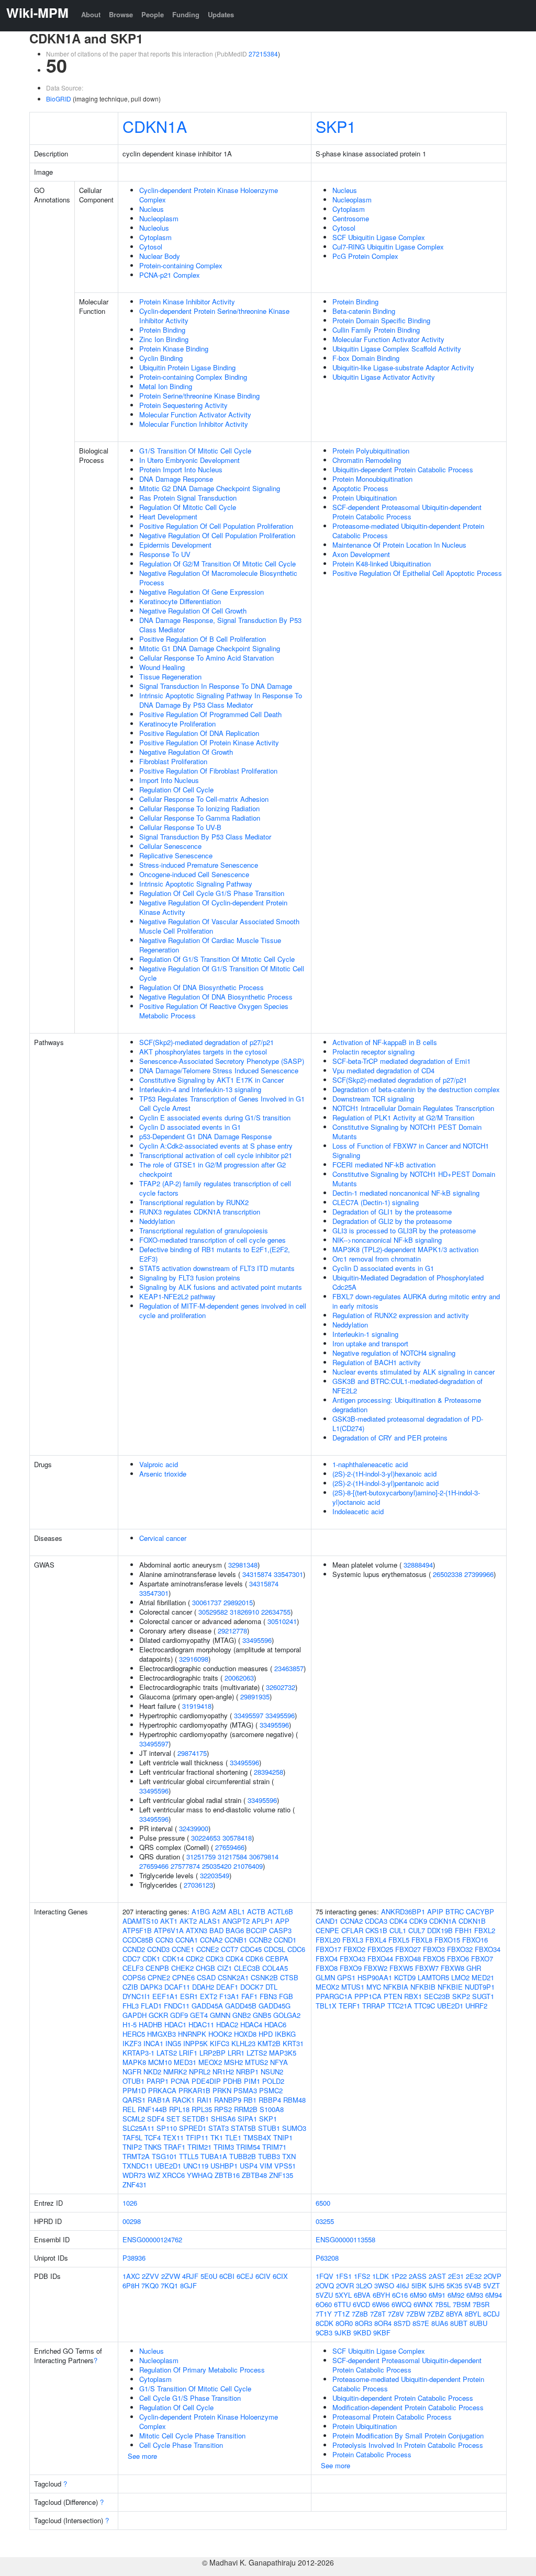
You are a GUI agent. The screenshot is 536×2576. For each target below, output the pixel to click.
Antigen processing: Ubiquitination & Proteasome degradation (407, 1405)
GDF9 (179, 2015)
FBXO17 (328, 1949)
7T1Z (342, 2314)
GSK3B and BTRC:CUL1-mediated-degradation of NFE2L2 (407, 1386)
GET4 (199, 2015)
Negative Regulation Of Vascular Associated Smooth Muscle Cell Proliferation (219, 926)
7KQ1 (169, 2285)
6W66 (381, 2304)
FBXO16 (475, 1940)
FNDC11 (177, 2006)
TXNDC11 (138, 2166)
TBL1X (326, 2006)
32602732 (281, 1687)
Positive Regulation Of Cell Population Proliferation (216, 526)
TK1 (217, 2137)
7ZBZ (435, 2314)
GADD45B (241, 2006)
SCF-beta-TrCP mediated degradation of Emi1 (401, 1061)
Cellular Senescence (170, 846)
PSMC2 (271, 2090)
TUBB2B (243, 2156)
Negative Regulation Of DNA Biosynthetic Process (216, 997)
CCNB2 (260, 1940)
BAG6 (235, 1930)
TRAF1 (175, 2147)
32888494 (418, 1565)
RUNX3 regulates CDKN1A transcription (200, 1212)
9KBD (362, 2333)
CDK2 (195, 1959)
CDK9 (418, 1921)
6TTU (342, 2304)
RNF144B (152, 2109)
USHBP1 (224, 2166)
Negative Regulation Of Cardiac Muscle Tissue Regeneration (210, 945)
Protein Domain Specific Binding (381, 320)
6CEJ (245, 2276)
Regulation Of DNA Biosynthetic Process (202, 987)
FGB (286, 1996)
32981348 (243, 1565)
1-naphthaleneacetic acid (370, 1464)
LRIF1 (188, 2053)
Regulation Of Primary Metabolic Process (202, 2370)
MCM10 (160, 2062)
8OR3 (364, 2323)
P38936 (134, 2258)
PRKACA (162, 2090)
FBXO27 (408, 1949)
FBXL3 (353, 1940)
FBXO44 (380, 1959)
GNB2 (242, 2015)
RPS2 (223, 2109)
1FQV (325, 2276)
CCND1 (285, 1940)
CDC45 (251, 1949)
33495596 (257, 1640)
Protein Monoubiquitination (372, 479)
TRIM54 (248, 2147)
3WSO (384, 2285)
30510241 (282, 1621)
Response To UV (165, 554)
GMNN (220, 2015)
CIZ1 (225, 1968)
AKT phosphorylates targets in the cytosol (203, 1052)
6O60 (324, 2304)
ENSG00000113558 (345, 2239)
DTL (271, 1987)
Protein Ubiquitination (365, 498)
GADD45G (275, 2006)
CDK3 (215, 1959)
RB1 (250, 2100)
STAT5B (243, 2128)
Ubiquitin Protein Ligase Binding (187, 367)
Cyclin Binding (161, 358)
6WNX (423, 2304)
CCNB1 (236, 1940)
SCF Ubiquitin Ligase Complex (379, 237)
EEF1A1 (165, 1996)
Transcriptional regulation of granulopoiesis (204, 1230)
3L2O (364, 2285)
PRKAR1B (194, 2090)
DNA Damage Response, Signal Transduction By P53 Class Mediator (220, 625)
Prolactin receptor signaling (373, 1052)
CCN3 (164, 1940)
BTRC (455, 1911)
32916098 (194, 1659)
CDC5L (275, 1949)
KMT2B (269, 2043)
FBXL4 (376, 1940)
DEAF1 (227, 1987)
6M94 (494, 2295)
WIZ (154, 2175)
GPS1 (346, 1977)
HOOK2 (220, 2034)
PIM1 (252, 2081)
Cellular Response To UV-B (180, 827)
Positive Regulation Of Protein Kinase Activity (209, 742)
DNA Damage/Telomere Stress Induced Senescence (219, 1070)
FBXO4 (327, 1959)
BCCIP (256, 1930)
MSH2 (233, 2062)
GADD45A (207, 2006)
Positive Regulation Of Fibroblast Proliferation (208, 771)
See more (142, 2456)
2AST (437, 2276)
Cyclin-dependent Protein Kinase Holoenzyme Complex (209, 195)
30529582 (213, 1612)
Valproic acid (159, 1464)
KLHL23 (243, 2043)
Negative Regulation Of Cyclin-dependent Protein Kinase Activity (213, 907)
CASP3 (280, 1930)
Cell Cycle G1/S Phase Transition (190, 2398)
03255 (325, 2221)
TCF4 (153, 2137)
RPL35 (202, 2109)
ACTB (256, 1911)
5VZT (492, 2285)
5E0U (209, 2276)
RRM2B (246, 2109)
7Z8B (360, 2314)
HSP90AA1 (375, 1977)
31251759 (201, 1857)
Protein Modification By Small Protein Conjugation (408, 2436)
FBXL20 (328, 1940)
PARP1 (158, 2081)
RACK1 (183, 2100)
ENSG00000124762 (152, 2239)
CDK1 (151, 1959)
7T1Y (324, 2314)
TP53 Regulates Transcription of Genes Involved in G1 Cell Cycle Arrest (222, 1103)
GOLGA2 (287, 2015)
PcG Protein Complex (365, 256)
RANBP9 (228, 2100)
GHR (474, 1968)
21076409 (248, 1866)
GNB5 (262, 2015)
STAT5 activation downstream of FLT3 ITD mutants (217, 1268)
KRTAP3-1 (138, 2053)
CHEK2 (182, 1968)
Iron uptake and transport (370, 1343)
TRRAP (374, 2006)
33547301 (288, 1574)
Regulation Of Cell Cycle (176, 790)
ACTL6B (280, 1911)
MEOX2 (210, 2062)
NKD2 (152, 2072)
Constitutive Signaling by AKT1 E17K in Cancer (211, 1080)
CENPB (157, 1968)
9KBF (382, 2333)
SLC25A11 (138, 2128)
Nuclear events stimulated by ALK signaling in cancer (414, 1372)
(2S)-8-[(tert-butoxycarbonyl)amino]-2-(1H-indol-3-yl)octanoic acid (406, 1497)
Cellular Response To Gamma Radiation (200, 818)
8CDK (325, 2323)
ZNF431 (135, 2185)
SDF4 (156, 2119)
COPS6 (134, 1977)
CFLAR (352, 1930)
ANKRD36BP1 (403, 1911)
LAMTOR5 (433, 1977)
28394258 (269, 1772)
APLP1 (263, 1921)
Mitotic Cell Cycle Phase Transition (192, 2436)
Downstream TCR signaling (373, 1099)
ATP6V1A (169, 1930)
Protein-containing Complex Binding (193, 377)
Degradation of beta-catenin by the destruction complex (416, 1089)
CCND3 (158, 1949)
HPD (266, 2034)
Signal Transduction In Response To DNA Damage (216, 686)
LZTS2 (257, 2053)
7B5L (443, 2304)
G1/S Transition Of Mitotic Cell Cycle (195, 451)
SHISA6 (223, 2119)
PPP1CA (368, 1996)
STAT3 (219, 2128)
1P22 (399, 2276)
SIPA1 (247, 2119)
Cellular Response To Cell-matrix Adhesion (204, 799)
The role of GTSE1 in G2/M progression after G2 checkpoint (213, 1169)
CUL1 (398, 1930)
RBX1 (413, 1996)
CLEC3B (247, 1968)
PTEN (393, 1996)
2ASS (418, 2276)
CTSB (289, 1977)
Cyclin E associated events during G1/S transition (215, 1117)
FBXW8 (453, 1968)
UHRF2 (476, 2006)
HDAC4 (251, 2024)
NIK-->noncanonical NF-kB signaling (387, 1240)
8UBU (478, 2323)
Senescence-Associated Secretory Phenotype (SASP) (222, 1061)
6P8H (131, 2285)
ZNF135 (281, 2175)
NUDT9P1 (480, 1987)
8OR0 (344, 2323)
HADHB (150, 2024)
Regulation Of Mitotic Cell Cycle (188, 507)
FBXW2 (376, 1968)
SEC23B (437, 1996)
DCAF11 (177, 1987)
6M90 (418, 2295)
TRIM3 (224, 2147)
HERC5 (134, 2034)
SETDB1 (196, 2119)
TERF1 (349, 2006)
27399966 (479, 1574)
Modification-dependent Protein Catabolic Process (408, 2407)
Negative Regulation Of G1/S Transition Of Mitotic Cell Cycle (222, 973)
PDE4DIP (206, 2081)
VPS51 (285, 2166)
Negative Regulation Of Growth (186, 752)
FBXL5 (399, 1940)
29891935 (255, 1696)
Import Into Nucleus (169, 780)
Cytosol (151, 247)
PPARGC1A (334, 1996)
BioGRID (59, 99)
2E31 (456, 2276)
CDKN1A (155, 126)
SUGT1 (483, 1996)
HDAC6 (275, 2024)
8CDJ (492, 2314)
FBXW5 (401, 1968)
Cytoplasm (155, 237)
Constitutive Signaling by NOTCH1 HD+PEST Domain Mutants (414, 1179)
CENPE (327, 1930)
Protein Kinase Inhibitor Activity (187, 302)
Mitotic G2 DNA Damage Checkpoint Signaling (210, 488)
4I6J (403, 2285)
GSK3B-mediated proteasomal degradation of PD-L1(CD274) (408, 1423)
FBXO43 (353, 1959)
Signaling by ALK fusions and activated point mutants (221, 1287)
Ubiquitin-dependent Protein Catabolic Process (403, 469)
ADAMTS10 (140, 1921)
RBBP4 (270, 2100)
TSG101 (164, 2156)
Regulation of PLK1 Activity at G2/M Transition (403, 1117)
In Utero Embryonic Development (189, 460)
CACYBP (480, 1911)
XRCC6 (174, 2175)
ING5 (173, 2043)
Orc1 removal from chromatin (377, 1259)
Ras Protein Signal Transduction (188, 498)
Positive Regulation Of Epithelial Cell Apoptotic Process (417, 573)
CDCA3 (376, 1921)
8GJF (188, 2285)
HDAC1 (175, 2024)
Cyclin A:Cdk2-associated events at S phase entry (216, 1146)
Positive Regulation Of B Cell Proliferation (203, 639)
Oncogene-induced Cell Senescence (194, 874)
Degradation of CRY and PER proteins (390, 1438)
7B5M (462, 2304)
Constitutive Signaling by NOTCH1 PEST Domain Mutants (407, 1132)
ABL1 (237, 1911)
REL (129, 2109)
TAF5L (132, 2137)
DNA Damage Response (176, 479)
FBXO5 (434, 1959)
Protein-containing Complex (181, 265)
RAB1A (159, 2100)
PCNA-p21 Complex (170, 275)
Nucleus (152, 209)
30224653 (206, 1838)
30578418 (237, 1838)
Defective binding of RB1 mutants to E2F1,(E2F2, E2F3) (215, 1254)
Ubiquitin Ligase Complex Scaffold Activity (397, 349)
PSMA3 (245, 2090)
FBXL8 (422, 1940)
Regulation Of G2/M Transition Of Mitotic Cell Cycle (217, 564)
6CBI (227, 2276)
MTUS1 (353, 1987)
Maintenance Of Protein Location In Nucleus (399, 545)
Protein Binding (162, 330)
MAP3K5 (283, 2053)
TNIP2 (132, 2147)
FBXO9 (351, 1968)
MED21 (483, 1977)
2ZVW (171, 2276)
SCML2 (134, 2119)
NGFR (132, 2072)
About (91, 14)
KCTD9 (405, 1977)
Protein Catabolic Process (372, 2454)
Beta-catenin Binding (364, 311)
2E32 (474, 2276)
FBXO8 (327, 1968)
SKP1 (336, 126)
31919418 (197, 1706)
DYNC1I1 (136, 1996)
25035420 (217, 1866)
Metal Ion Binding (166, 386)
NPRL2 (200, 2072)
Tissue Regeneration (170, 677)
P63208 (327, 2258)
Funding (186, 14)
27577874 (185, 1866)
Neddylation (157, 1221)
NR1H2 (223, 2072)
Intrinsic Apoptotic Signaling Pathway (196, 884)
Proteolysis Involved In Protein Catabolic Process (408, 2445)
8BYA (454, 2314)
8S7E (421, 2323)
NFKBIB (423, 1987)
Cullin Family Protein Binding (376, 330)
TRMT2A (136, 2156)
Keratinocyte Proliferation (177, 724)
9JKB (343, 2333)
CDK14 (173, 1959)
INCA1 (153, 2043)
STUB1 (269, 2128)
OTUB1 (133, 2081)
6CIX (280, 2276)
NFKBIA (396, 1987)
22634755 (276, 1612)
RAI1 (204, 2100)
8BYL (473, 2314)
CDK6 (254, 1959)
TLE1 (233, 2137)
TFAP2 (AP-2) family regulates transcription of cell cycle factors (215, 1188)
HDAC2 (227, 2024)
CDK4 (234, 1959)
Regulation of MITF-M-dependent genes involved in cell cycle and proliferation (223, 1310)
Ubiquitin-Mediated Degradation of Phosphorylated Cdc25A (408, 1282)
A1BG (201, 1911)
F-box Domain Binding (366, 358)
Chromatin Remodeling (367, 460)
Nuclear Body (160, 256)
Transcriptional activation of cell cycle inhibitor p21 (216, 1155)
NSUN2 (272, 2072)
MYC (374, 1987)
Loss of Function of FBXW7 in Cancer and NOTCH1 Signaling (411, 1150)
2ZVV (150, 2276)
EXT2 (209, 1996)
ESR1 (189, 1996)
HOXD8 (245, 2034)
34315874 (257, 1574)
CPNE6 (183, 1977)
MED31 (185, 2062)
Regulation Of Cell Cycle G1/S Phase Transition (212, 893)
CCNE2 (208, 1949)
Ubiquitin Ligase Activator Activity (384, 377)
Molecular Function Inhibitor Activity (194, 424)
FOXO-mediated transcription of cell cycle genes (213, 1240)
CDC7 (131, 1959)
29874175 (192, 1753)
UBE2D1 (168, 2166)
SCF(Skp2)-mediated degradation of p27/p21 (206, 1042)
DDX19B (440, 1930)
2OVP (493, 2276)
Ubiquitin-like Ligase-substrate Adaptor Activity (403, 367)
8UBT (459, 2323)
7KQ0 (150, 2285)
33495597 (249, 1715)
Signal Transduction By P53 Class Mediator (205, 837)
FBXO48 (408, 1959)
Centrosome (351, 218)
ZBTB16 (227, 2175)
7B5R (481, 2304)
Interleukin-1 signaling (365, 1334)
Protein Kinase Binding (174, 349)
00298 (132, 2221)
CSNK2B (264, 1977)
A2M (219, 1911)
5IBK (419, 2285)
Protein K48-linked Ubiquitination (382, 564)
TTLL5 (189, 2156)
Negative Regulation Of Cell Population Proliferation (217, 535)
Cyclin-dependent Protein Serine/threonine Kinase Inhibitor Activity (214, 316)
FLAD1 (151, 2006)
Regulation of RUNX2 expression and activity (401, 1315)
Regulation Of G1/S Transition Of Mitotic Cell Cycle (217, 959)
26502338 (448, 1574)
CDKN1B (472, 1921)
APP (282, 1921)
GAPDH (135, 2015)
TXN (289, 2156)
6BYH (381, 2295)
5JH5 (437, 2285)
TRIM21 (199, 2147)
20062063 (239, 1678)
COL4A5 (275, 1968)
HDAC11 (201, 2024)
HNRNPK (192, 2034)
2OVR (345, 2285)
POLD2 (273, 2081)
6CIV (263, 2276)
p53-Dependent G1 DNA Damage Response (205, 1136)
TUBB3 (269, 2156)
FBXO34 (488, 1949)
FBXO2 (354, 1949)
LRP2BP (213, 2053)
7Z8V (396, 2314)
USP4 (249, 2166)
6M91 (437, 2295)
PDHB (232, 2081)
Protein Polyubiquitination (371, 451)
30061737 (207, 1602)
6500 (323, 2203)
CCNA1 (187, 1940)
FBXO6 (458, 1959)
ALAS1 (210, 1921)
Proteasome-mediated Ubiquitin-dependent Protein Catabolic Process (408, 531)
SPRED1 (193, 2128)
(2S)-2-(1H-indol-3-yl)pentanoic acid (386, 1483)
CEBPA (277, 1959)
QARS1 (134, 2100)
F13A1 (229, 1996)
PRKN (222, 2090)
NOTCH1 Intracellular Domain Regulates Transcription (413, 1108)
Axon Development (361, 554)
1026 (130, 2203)
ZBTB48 (254, 2175)
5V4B (473, 2285)
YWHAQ (200, 2175)
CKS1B (376, 1930)
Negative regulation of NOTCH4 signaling (394, 1353)
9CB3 (324, 2333)
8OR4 (383, 2323)
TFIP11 (197, 2137)
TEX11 (173, 2137)
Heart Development (168, 517)
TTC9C (425, 2006)
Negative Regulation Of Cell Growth (193, 611)
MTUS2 (256, 2062)
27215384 (263, 54)
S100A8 (272, 2109)
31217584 (232, 1857)
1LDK (381, 2276)
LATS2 (167, 2053)
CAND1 (327, 1921)
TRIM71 (274, 2147)
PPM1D (134, 2090)
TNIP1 (283, 2137)
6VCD (361, 2304)
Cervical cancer (163, 1538)
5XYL (343, 2295)
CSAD (206, 1977)
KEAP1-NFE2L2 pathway (177, 1296)
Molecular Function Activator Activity (195, 415)
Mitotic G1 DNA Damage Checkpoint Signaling (210, 648)
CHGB (205, 1968)
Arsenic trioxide (163, 1474)
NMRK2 (175, 2072)
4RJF (190, 2276)
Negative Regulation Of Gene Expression (202, 592)
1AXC (131, 2276)
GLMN (325, 1977)
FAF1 (249, 1996)
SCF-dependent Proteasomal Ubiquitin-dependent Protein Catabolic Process (407, 512)
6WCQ (401, 2304)
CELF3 (133, 1968)
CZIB (130, 1987)
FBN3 (268, 1996)
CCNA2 (211, 1940)
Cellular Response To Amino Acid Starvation (206, 658)
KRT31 (293, 2043)
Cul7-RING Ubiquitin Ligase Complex (388, 247)
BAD (216, 1930)
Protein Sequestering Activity (183, 405)
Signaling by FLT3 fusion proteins (190, 1278)
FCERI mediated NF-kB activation (384, 1165)
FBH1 (464, 1930)
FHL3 (131, 2006)
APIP (435, 1911)
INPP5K (196, 2043)
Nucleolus (154, 228)
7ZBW (416, 2314)
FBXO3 (434, 1949)
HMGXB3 (161, 2034)
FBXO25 (380, 1949)
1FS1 (344, 2276)
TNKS (153, 2147)
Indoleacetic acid (358, 1511)
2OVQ (325, 2285)
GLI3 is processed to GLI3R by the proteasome (404, 1230)
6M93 (475, 2295)
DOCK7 (252, 1987)
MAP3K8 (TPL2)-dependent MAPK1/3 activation (405, 1249)
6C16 (400, 2295)
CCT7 (230, 1949)
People (153, 14)
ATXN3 (197, 1930)
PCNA (180, 2081)
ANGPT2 (236, 1921)
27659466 (230, 1847)
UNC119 (196, 2166)
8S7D (402, 2323)
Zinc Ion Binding (164, 339)
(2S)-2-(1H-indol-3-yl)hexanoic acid (384, 1474)
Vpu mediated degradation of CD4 (383, 1070)
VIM (266, 2166)
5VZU (324, 2295)
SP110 (167, 2128)
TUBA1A (214, 2156)
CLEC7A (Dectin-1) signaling (376, 1202)
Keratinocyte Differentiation (180, 601)
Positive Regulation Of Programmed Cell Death (210, 714)
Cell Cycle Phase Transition (181, 2445)
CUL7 (417, 1930)
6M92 (456, 2295)
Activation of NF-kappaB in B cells (385, 1042)
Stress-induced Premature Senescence (199, 865)
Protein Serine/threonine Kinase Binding (199, 396)
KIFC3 (220, 2043)
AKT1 (169, 1921)
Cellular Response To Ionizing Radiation (199, 808)
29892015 (238, 1602)
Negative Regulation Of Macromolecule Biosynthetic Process (218, 578)
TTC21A (400, 2006)
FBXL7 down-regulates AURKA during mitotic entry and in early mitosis (416, 1301)
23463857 (289, 1668)
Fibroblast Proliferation (173, 761)
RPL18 (179, 2109)
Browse (121, 14)
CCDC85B (138, 1940)
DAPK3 (151, 1987)
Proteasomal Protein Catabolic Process (392, 2417)
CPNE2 (159, 1977)
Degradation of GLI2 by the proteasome (392, 1221)
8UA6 (440, 2323)
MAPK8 (134, 2062)
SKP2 (461, 1996)
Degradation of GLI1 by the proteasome (392, 1212)
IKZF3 (132, 2043)
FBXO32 (460, 1949)
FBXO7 (482, 1959)
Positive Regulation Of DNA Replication (199, 733)
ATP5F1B (137, 1930)
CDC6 (296, 1949)
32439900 (194, 1828)
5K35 (454, 2285)
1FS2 (362, 2276)
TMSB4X (257, 2137)
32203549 (215, 1875)
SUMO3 (294, 2128)
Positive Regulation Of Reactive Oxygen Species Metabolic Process (214, 1011)
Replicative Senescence (176, 855)
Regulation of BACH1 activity (377, 1362)
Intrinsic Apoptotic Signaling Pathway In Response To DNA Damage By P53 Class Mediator (221, 700)
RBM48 (294, 2100)
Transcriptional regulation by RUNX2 (194, 1202)
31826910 (244, 1612)
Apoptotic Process (360, 488)
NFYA (279, 2062)
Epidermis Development (175, 545)
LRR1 (236, 2053)
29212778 (232, 1631)
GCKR (158, 2015)
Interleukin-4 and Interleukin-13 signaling (200, 1089)
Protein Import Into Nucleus (181, 469)
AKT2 (188, 1921)
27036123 (198, 1885)
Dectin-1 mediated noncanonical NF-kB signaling (406, 1193)
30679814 (264, 1857)
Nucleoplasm (159, 218)
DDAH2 (203, 1987)
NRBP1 (247, 2072)
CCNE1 (183, 1949)
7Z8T (378, 2314)
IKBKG (285, 2034)
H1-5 (130, 2024)
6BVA (362, 2295)
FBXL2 (485, 1930)
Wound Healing (162, 667)
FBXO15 (447, 1940)
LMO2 (460, 1977)
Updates (221, 14)
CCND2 (134, 1949)
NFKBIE (450, 1987)
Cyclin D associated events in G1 (190, 1127)
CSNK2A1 (233, 1977)
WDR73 (134, 2175)
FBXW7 (427, 1968)
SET (173, 2119)
